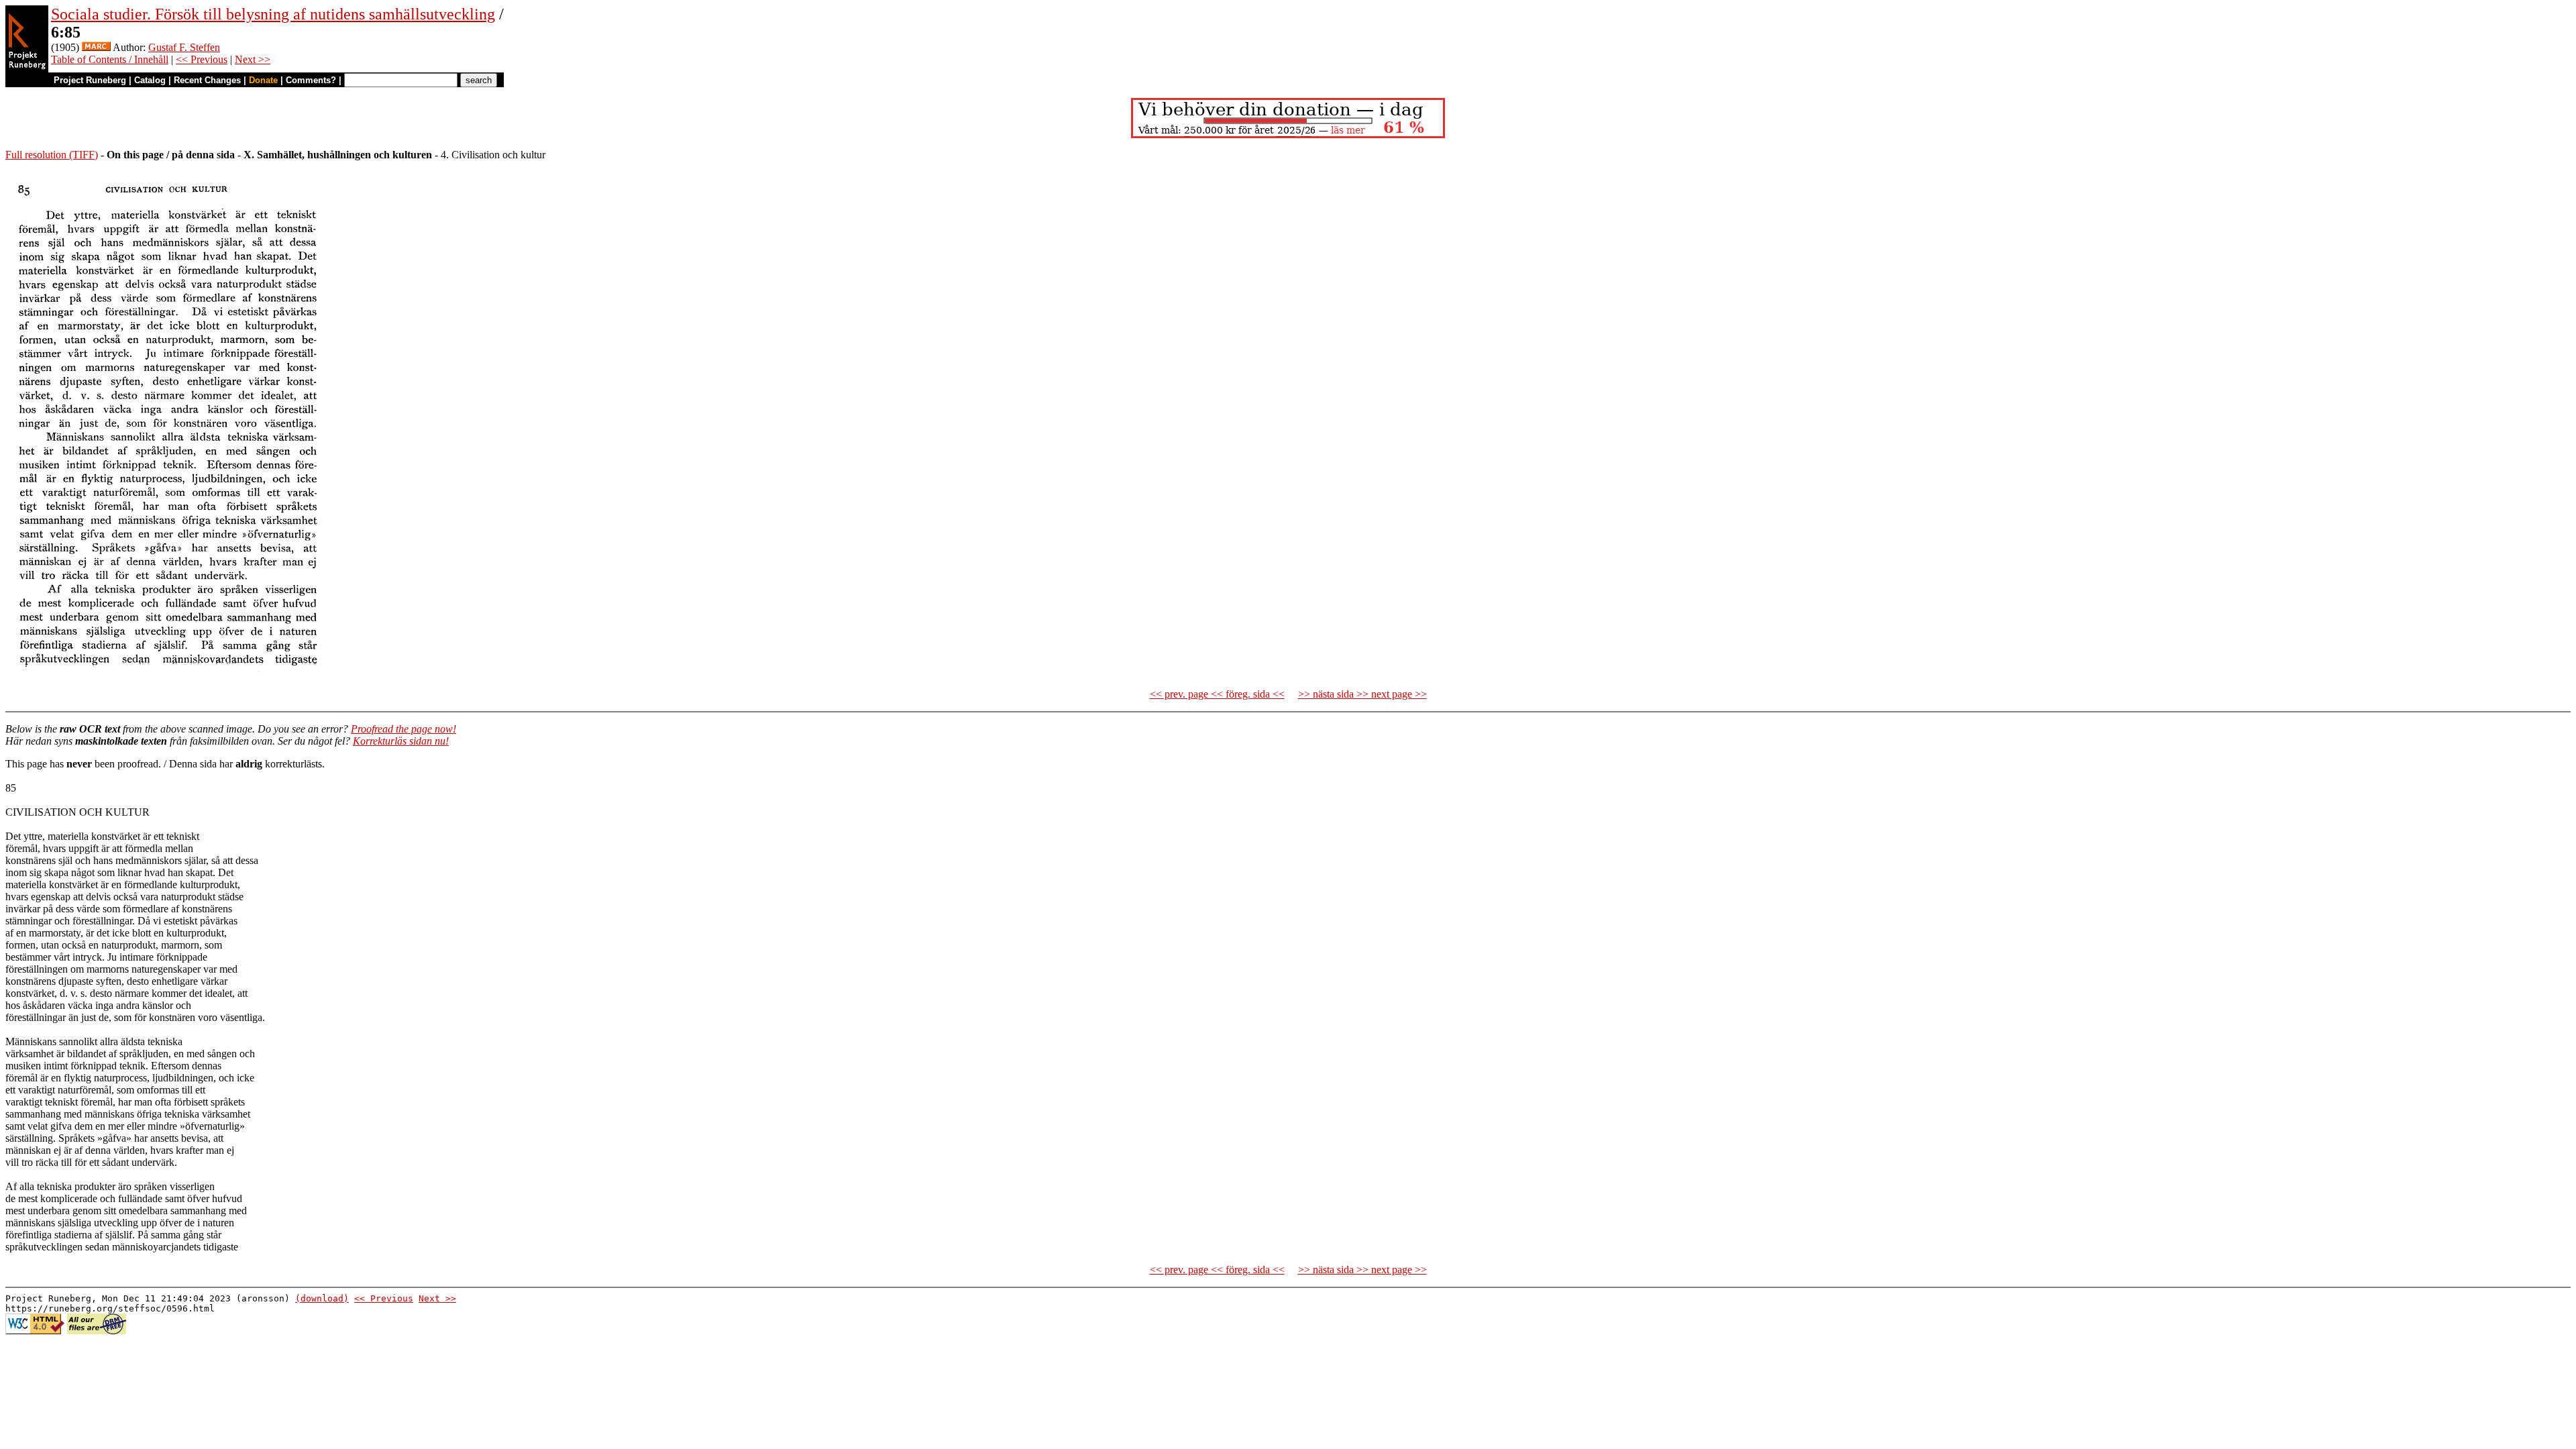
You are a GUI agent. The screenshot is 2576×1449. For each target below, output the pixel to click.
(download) (322, 1298)
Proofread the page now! (404, 729)
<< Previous (202, 59)
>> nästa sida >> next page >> (1362, 694)
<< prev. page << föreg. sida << (1217, 694)
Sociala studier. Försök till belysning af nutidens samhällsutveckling (273, 14)
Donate (263, 80)
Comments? (311, 80)
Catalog (150, 80)
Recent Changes (207, 80)
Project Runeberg (90, 80)
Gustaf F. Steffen (184, 47)
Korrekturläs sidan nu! (401, 741)
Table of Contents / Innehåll (110, 59)
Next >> (253, 59)
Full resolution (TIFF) (52, 155)
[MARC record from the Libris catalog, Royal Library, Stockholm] (96, 47)
